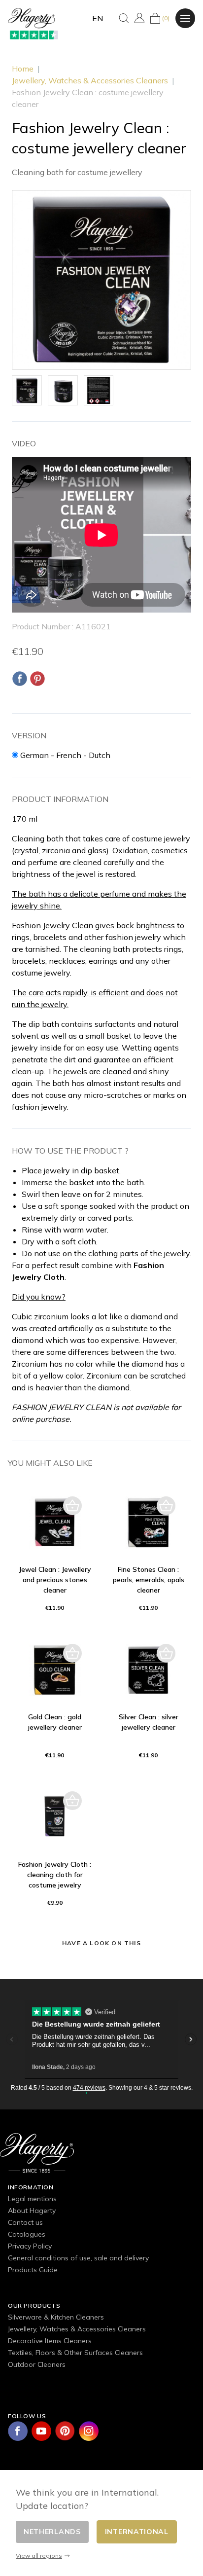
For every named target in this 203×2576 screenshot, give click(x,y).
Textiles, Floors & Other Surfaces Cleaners (75, 2353)
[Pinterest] (37, 679)
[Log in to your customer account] (139, 18)
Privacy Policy (30, 2246)
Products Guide (33, 2270)
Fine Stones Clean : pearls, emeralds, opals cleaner (149, 1580)
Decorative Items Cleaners (50, 2341)
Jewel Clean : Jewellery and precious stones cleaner (55, 1580)
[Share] (20, 679)
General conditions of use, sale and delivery (78, 2258)
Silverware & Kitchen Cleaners (56, 2317)
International (137, 2532)
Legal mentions (32, 2199)
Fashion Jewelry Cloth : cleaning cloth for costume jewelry (55, 1875)
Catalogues (27, 2234)
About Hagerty (32, 2211)
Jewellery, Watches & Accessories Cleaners (77, 2329)
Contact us (25, 2222)
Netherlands (52, 2532)
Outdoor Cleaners (37, 2364)
